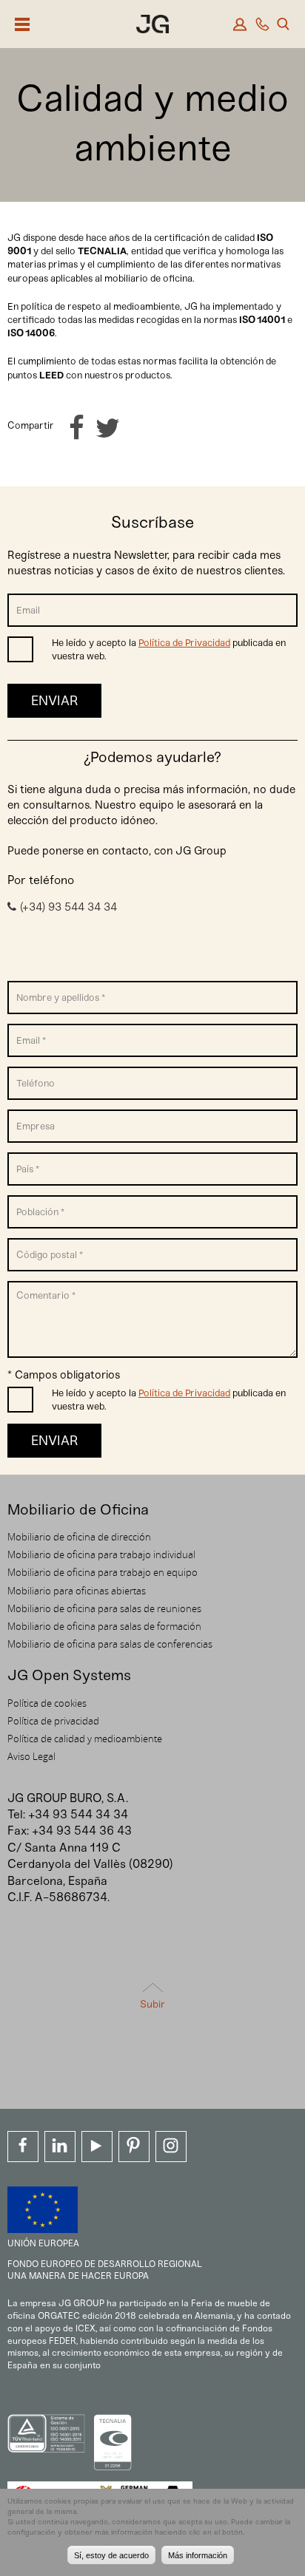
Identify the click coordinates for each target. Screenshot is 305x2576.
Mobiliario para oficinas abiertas (77, 1591)
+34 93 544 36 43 (82, 1831)
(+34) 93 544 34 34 (68, 907)
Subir (152, 2004)
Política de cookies (47, 1703)
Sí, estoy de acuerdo (111, 2555)
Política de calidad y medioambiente (85, 1739)
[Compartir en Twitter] (108, 428)
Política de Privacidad (184, 643)
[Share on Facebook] (77, 428)
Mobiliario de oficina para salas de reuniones (104, 1608)
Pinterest (134, 2147)
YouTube (97, 2147)
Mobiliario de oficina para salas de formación (104, 1626)
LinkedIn (60, 2147)
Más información (198, 2555)
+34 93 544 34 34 (78, 1814)
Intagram (171, 2147)
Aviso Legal (31, 1756)
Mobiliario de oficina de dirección (79, 1537)
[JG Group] (152, 26)
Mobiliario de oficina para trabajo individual (101, 1554)
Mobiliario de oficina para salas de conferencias (110, 1644)
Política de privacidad (53, 1721)
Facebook (23, 2147)
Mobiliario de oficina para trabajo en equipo (103, 1572)
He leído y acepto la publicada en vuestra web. (169, 649)
